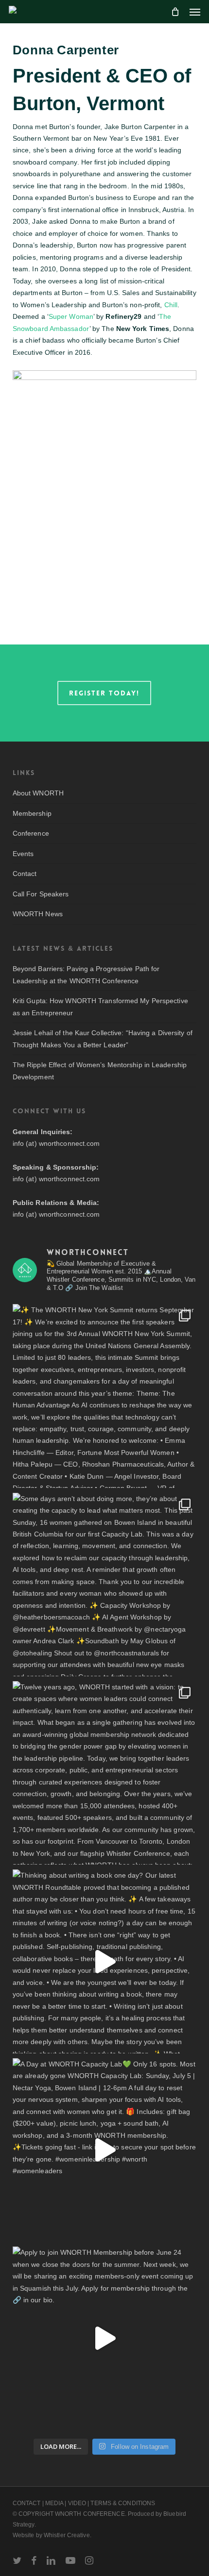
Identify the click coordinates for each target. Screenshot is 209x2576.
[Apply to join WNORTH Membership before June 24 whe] (104, 2338)
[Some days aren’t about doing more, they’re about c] (104, 1585)
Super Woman (71, 316)
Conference (31, 833)
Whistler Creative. (68, 2535)
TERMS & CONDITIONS (123, 2503)
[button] (195, 12)
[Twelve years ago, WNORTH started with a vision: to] (104, 1773)
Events (23, 854)
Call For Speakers (41, 894)
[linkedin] (51, 2560)
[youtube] (70, 2560)
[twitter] (17, 2560)
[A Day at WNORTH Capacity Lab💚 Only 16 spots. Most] (104, 2150)
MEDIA (54, 2503)
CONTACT (27, 2503)
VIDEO (77, 2503)
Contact (25, 874)
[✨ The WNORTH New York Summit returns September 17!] (104, 1396)
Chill (171, 305)
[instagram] (89, 2560)
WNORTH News (38, 914)
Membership (32, 813)
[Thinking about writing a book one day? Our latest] (104, 1961)
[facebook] (34, 2560)
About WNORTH (38, 793)
